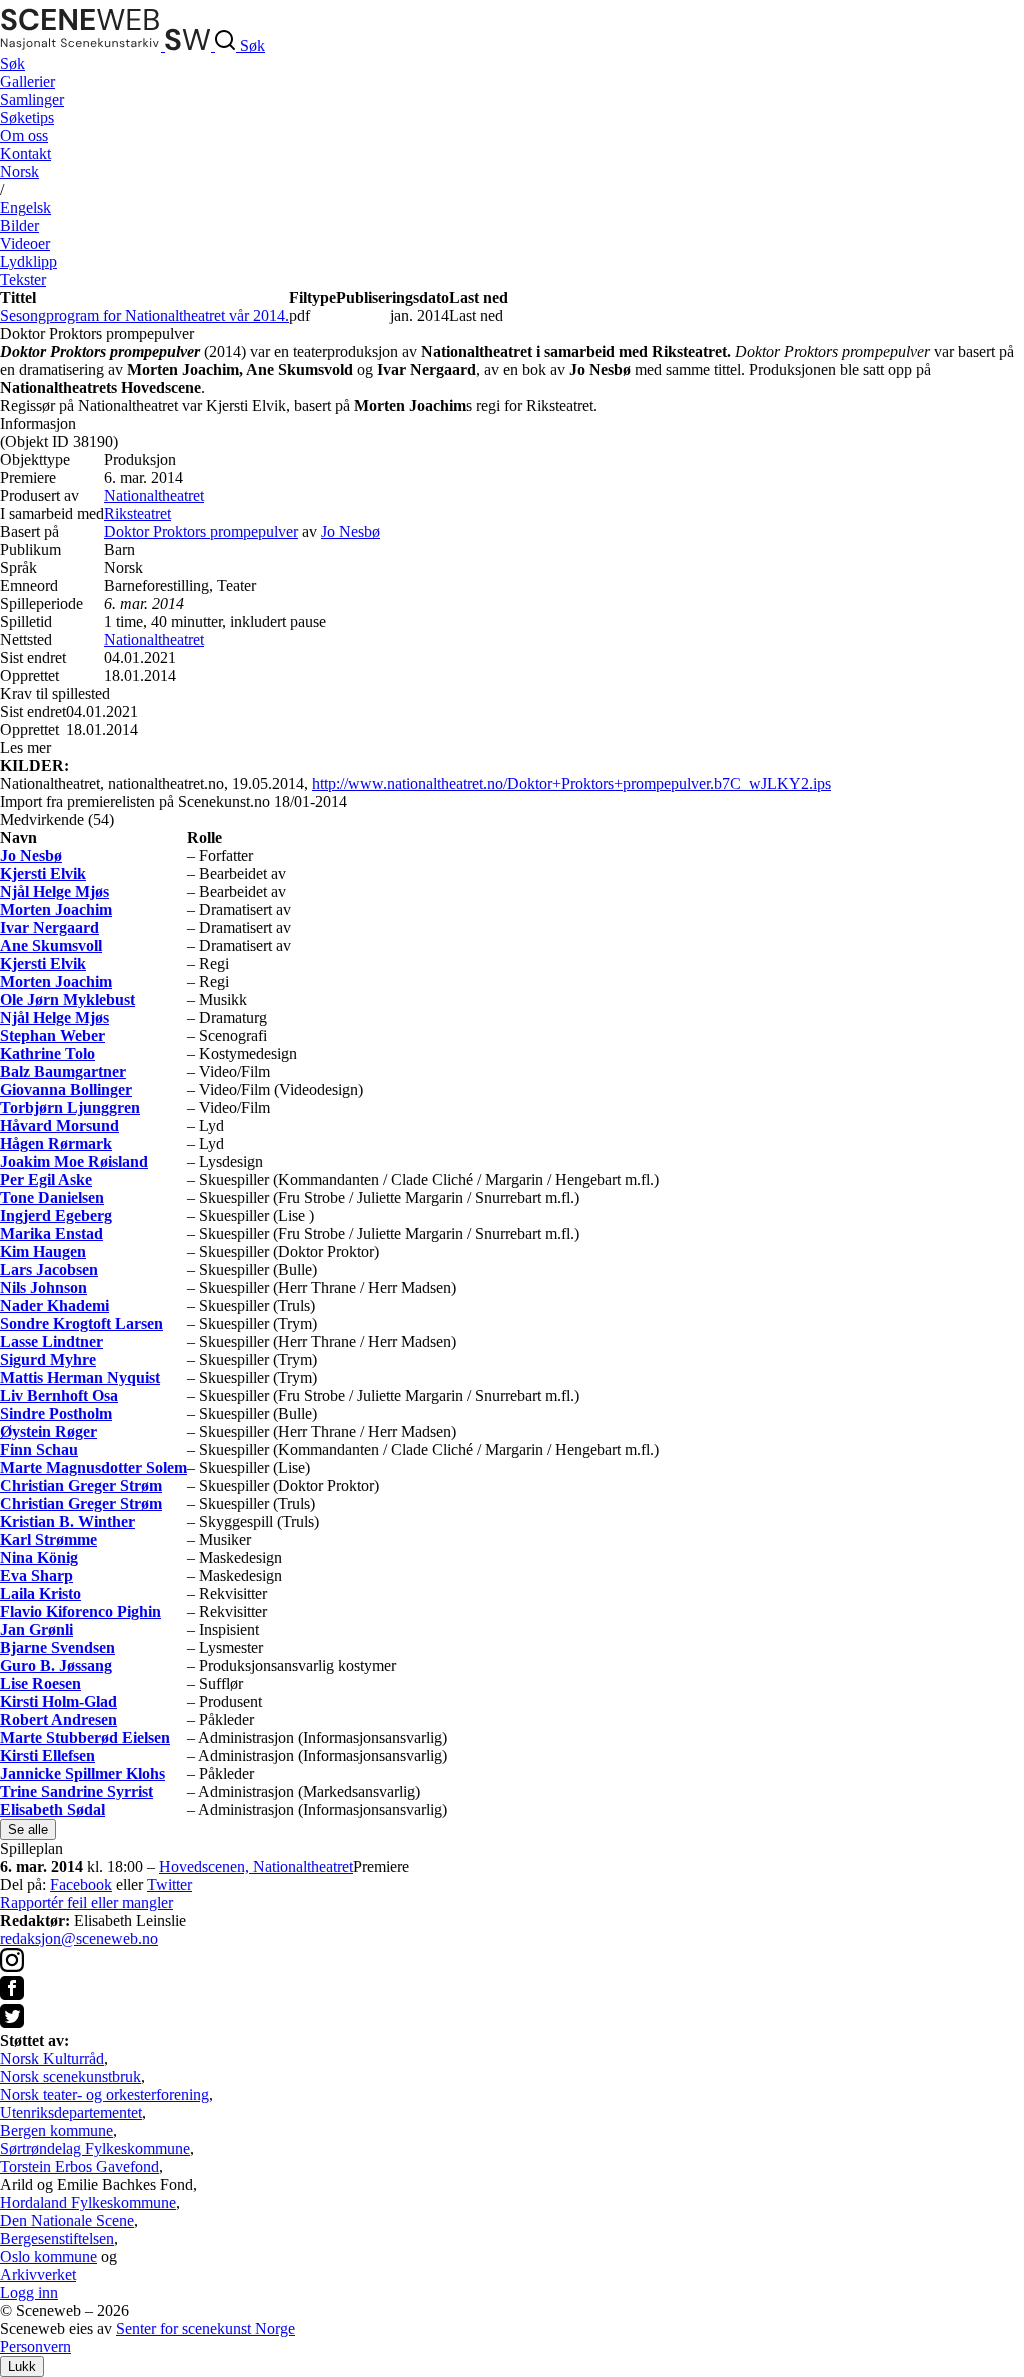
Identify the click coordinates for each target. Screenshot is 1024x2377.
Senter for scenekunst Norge (205, 2328)
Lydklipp (28, 261)
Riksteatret (137, 513)
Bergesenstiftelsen (57, 2238)
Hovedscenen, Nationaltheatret (256, 1866)
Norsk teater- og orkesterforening (104, 2094)
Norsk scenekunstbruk (70, 2076)
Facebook (81, 1884)
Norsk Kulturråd (52, 2058)
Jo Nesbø (350, 531)
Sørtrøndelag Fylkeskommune (95, 2148)
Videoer (25, 243)
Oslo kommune (48, 2256)
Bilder (19, 225)
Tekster (23, 279)
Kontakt (25, 153)
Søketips (27, 117)
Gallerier (27, 81)
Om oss (24, 135)
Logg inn (29, 2292)
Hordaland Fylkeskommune (88, 2202)
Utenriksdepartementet (71, 2112)
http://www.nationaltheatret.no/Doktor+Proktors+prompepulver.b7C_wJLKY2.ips (571, 783)
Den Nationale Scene (67, 2220)
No (19, 171)
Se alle (28, 1829)
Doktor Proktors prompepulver (201, 531)
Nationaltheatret (154, 495)
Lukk (22, 2366)
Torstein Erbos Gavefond (79, 2166)
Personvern (35, 2346)
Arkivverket (38, 2274)
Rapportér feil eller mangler (86, 1902)
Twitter (169, 1884)
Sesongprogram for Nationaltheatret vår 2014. (144, 315)
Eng (25, 207)
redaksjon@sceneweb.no (79, 1938)
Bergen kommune (56, 2130)
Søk (12, 63)
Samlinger (32, 99)
